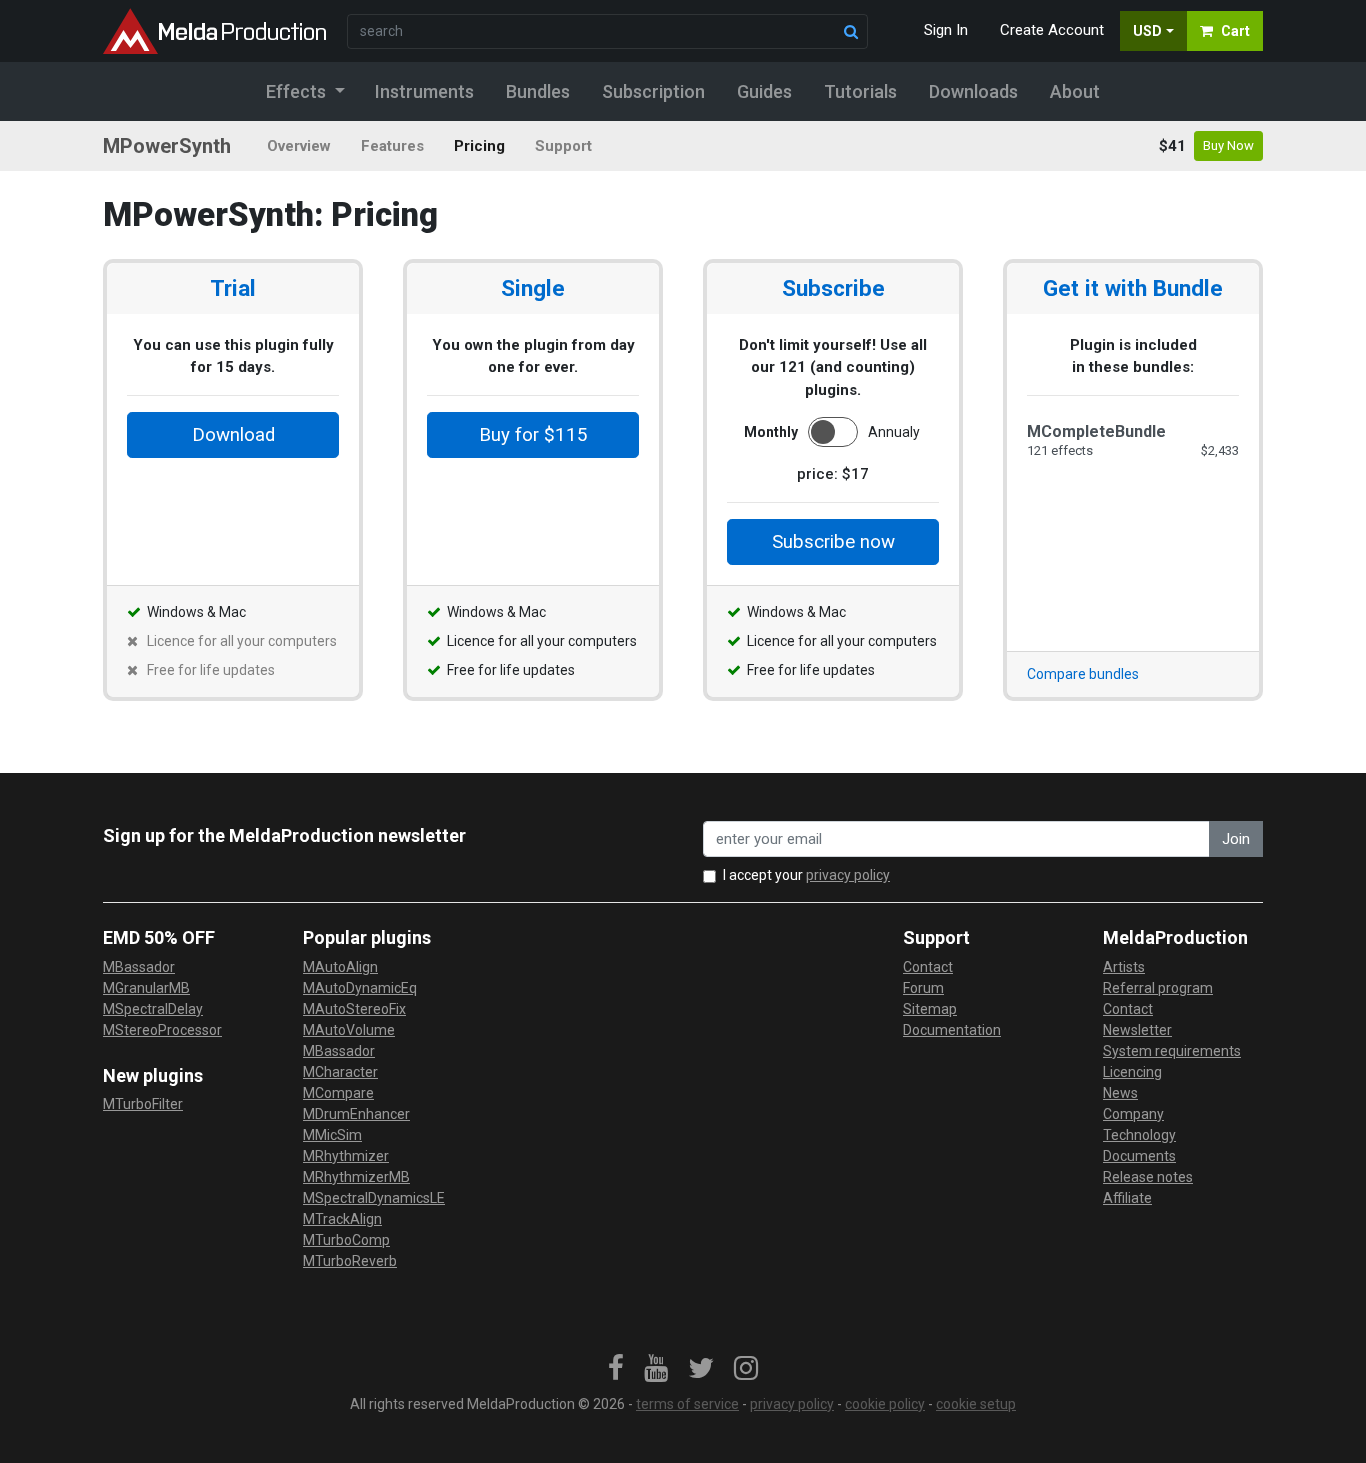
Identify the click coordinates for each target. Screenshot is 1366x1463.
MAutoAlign (340, 967)
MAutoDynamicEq (360, 988)
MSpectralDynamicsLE (374, 1198)
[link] (616, 1369)
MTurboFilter (143, 1104)
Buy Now (1228, 145)
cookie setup (976, 1404)
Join (1236, 839)
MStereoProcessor (162, 1030)
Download (233, 435)
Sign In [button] (946, 30)
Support (563, 146)
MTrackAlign (342, 1219)
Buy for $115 (533, 435)
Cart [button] (1235, 31)
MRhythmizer (346, 1156)
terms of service (687, 1404)
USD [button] (1147, 31)
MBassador (139, 967)
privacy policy (848, 875)
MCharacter (340, 1072)
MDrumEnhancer (356, 1114)
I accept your (806, 875)
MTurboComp (346, 1240)
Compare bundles (1083, 674)
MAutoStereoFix (354, 1009)
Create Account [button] (1052, 30)
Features (392, 146)
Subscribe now (833, 542)
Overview (299, 146)
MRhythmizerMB (356, 1177)
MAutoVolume (349, 1030)
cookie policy (885, 1404)
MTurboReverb (350, 1261)
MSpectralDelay (153, 1009)
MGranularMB (146, 988)
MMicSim (332, 1135)
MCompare (338, 1093)
